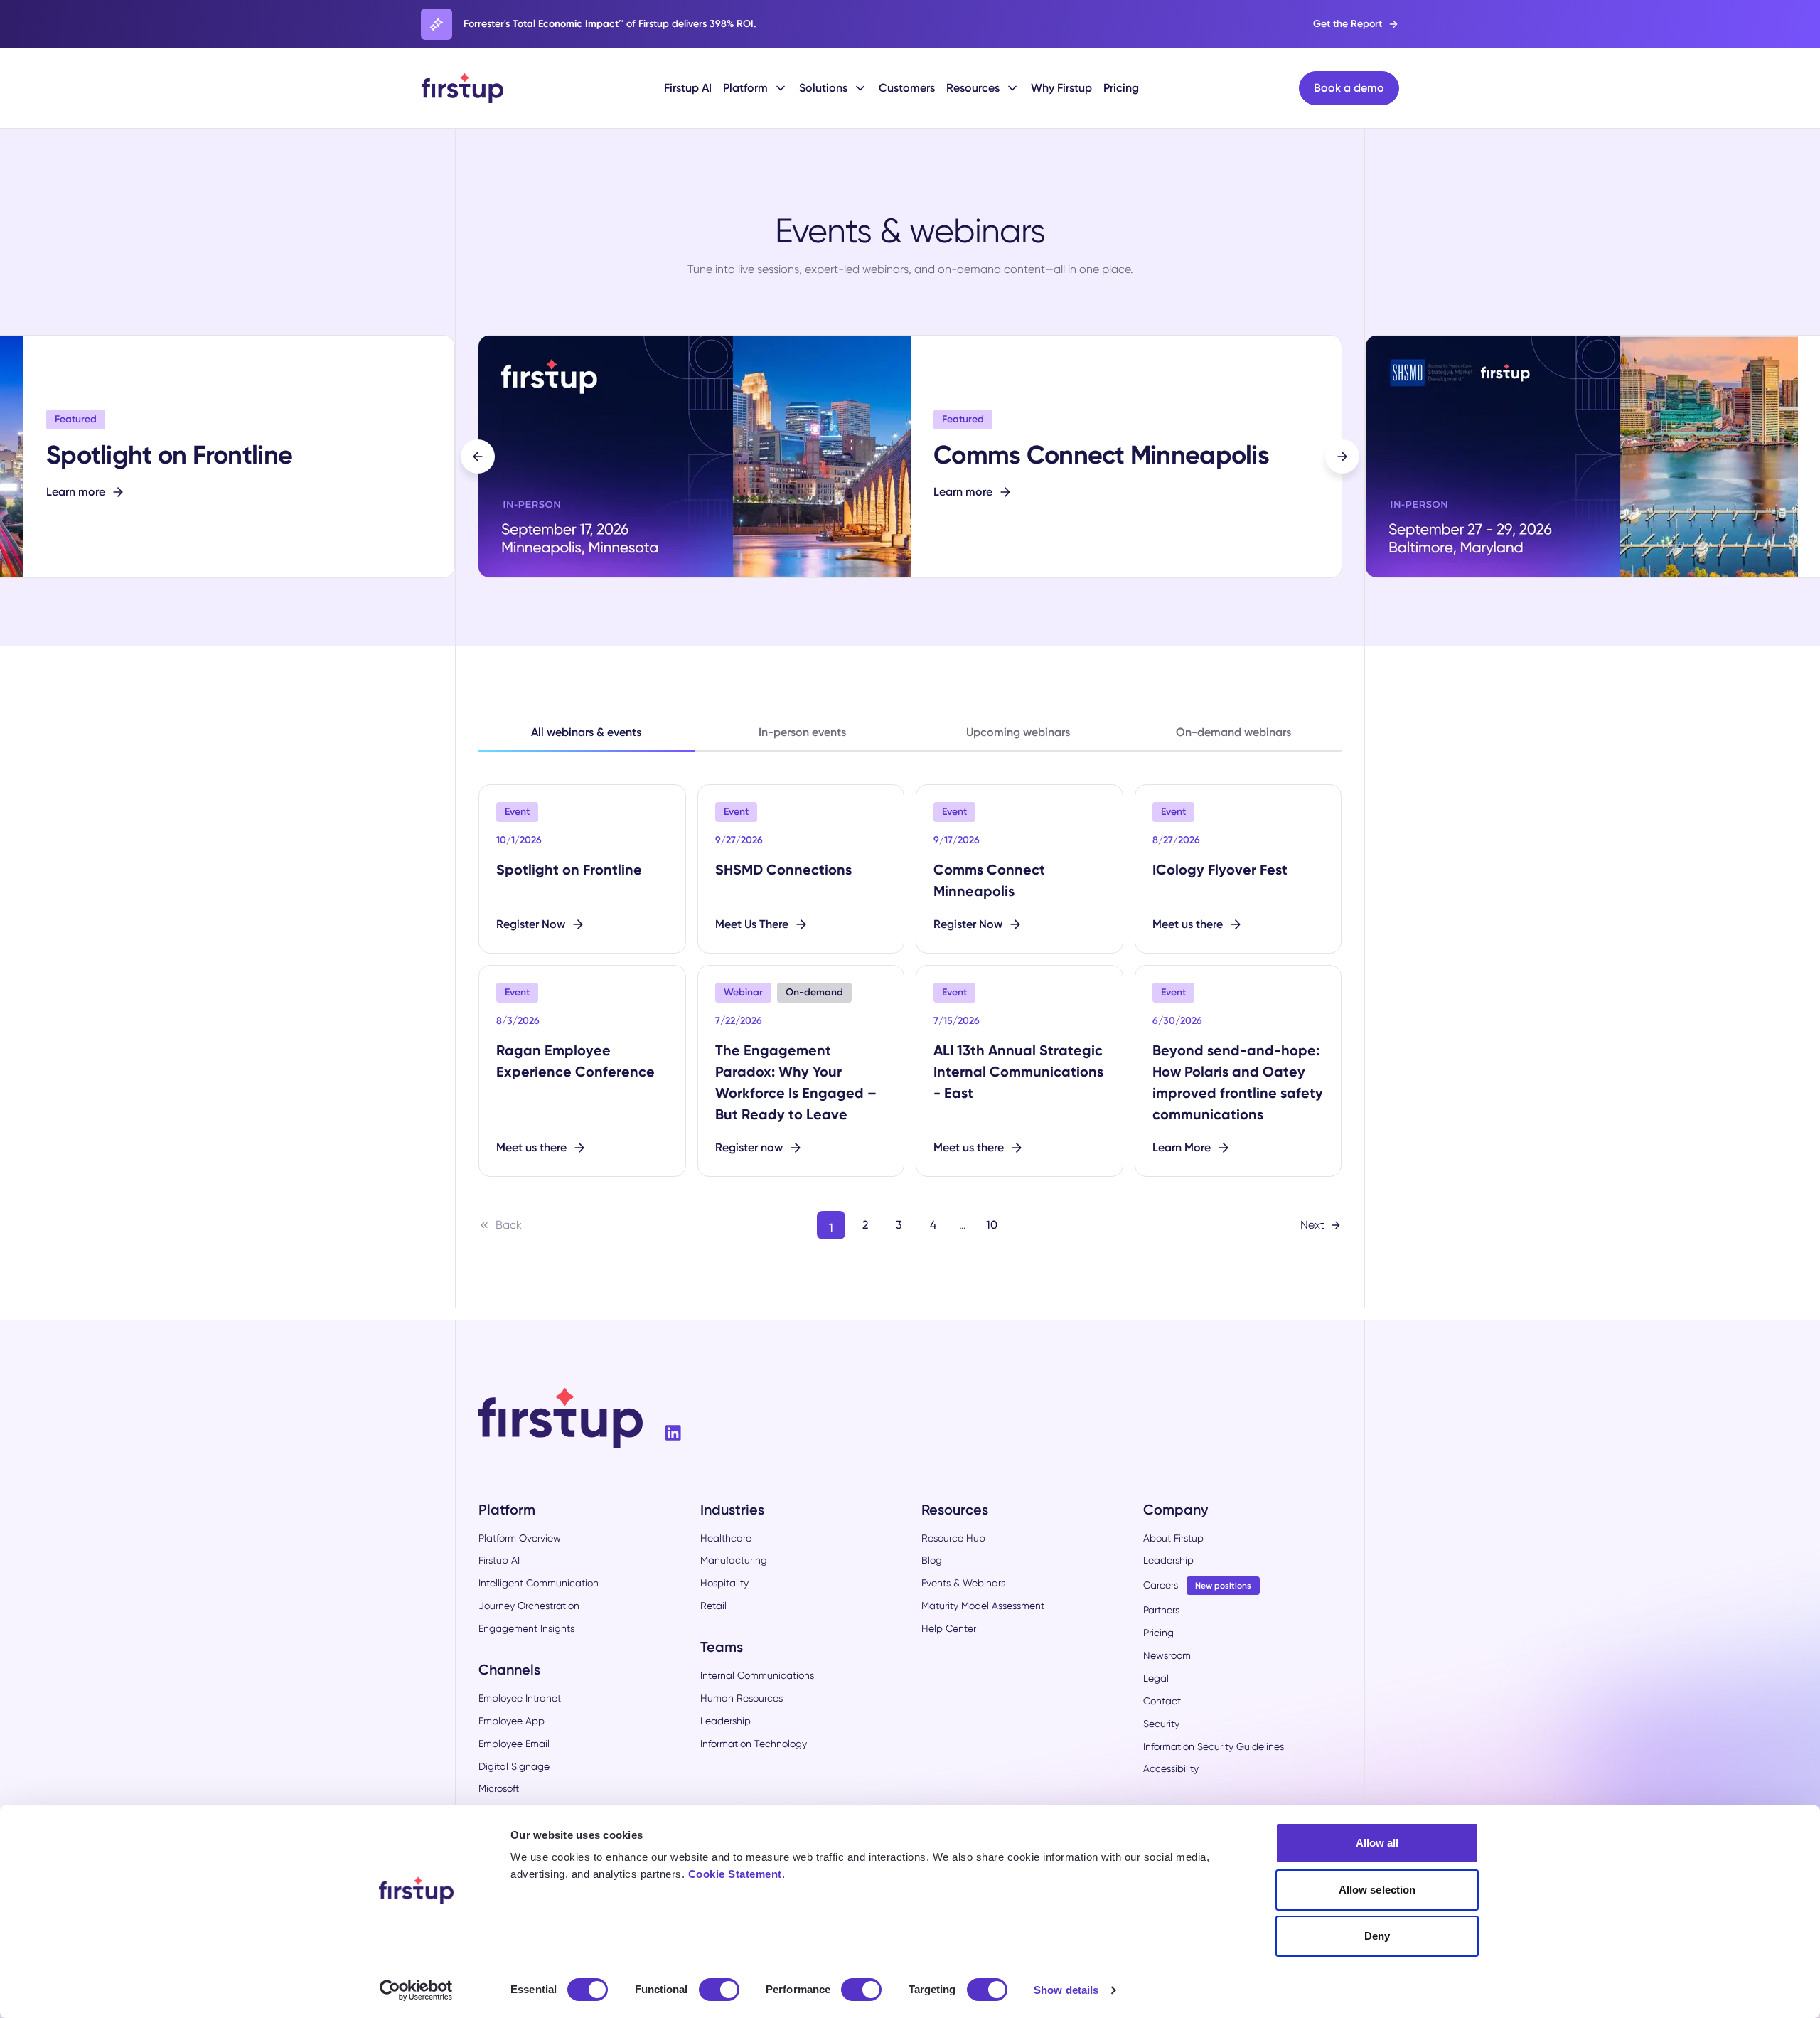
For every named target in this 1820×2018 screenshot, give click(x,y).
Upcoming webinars (1018, 732)
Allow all (1377, 1843)
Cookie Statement (735, 1874)
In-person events (802, 732)
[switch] (719, 1990)
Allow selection (1377, 1890)
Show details (1066, 1990)
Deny (1377, 1936)
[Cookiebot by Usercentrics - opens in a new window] (416, 1990)
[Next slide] (1342, 457)
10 (992, 1225)
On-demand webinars (1233, 732)
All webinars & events (586, 732)
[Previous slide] (478, 457)
